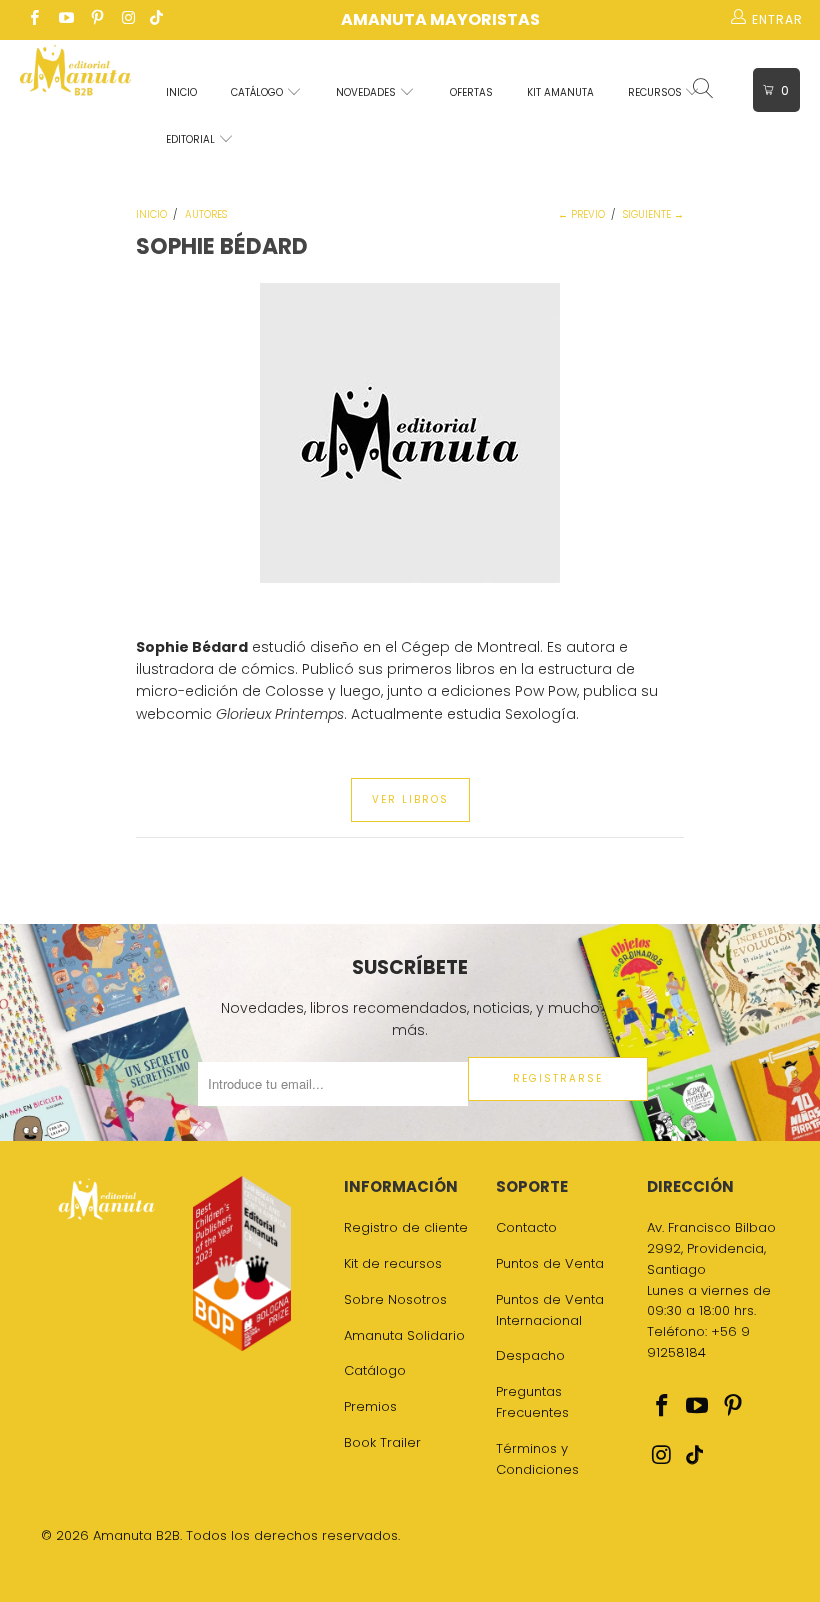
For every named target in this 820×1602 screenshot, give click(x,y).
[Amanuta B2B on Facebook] (33, 19)
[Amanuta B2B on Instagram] (127, 19)
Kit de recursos (393, 1263)
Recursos (656, 92)
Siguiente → (653, 214)
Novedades (367, 92)
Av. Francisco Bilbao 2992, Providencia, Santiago (711, 1248)
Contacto (526, 1227)
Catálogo (258, 92)
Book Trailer (382, 1442)
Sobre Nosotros (395, 1299)
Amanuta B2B (136, 1535)
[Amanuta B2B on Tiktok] (156, 19)
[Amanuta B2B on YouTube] (64, 19)
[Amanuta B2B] (75, 75)
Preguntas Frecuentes (532, 1402)
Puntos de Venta (550, 1263)
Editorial (192, 139)
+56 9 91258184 (698, 1342)
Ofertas (471, 92)
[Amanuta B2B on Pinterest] (96, 19)
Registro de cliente (406, 1227)
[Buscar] (705, 90)
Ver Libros (410, 799)
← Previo (581, 214)
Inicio (181, 92)
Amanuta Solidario (404, 1335)
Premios (370, 1406)
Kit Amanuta (560, 92)
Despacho (530, 1355)
